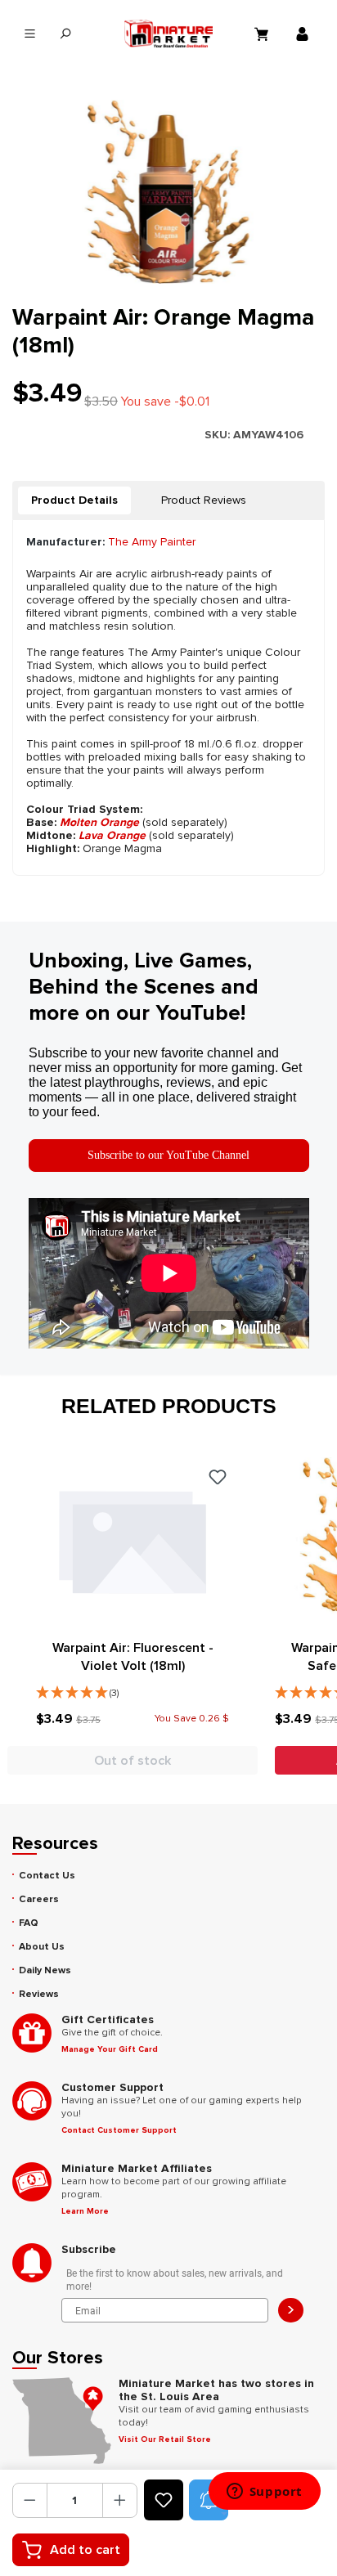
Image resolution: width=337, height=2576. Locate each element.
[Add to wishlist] (164, 2500)
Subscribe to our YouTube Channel (168, 1155)
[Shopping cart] (263, 34)
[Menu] (30, 34)
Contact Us (47, 1876)
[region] (168, 192)
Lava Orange (112, 835)
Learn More (85, 2211)
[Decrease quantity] (30, 2500)
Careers (39, 1899)
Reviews (39, 1994)
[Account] (304, 34)
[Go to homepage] (168, 34)
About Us (42, 1947)
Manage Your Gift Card (110, 2049)
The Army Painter (152, 542)
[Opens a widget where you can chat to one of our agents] (264, 2493)
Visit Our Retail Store (165, 2439)
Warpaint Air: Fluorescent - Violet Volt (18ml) (133, 1657)
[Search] (65, 34)
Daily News (45, 1970)
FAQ (29, 1923)
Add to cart (85, 2550)
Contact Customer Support (119, 2130)
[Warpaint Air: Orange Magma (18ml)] (168, 192)
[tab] (74, 500)
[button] (133, 1689)
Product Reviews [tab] (204, 500)
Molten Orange (99, 822)
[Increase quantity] (120, 2500)
